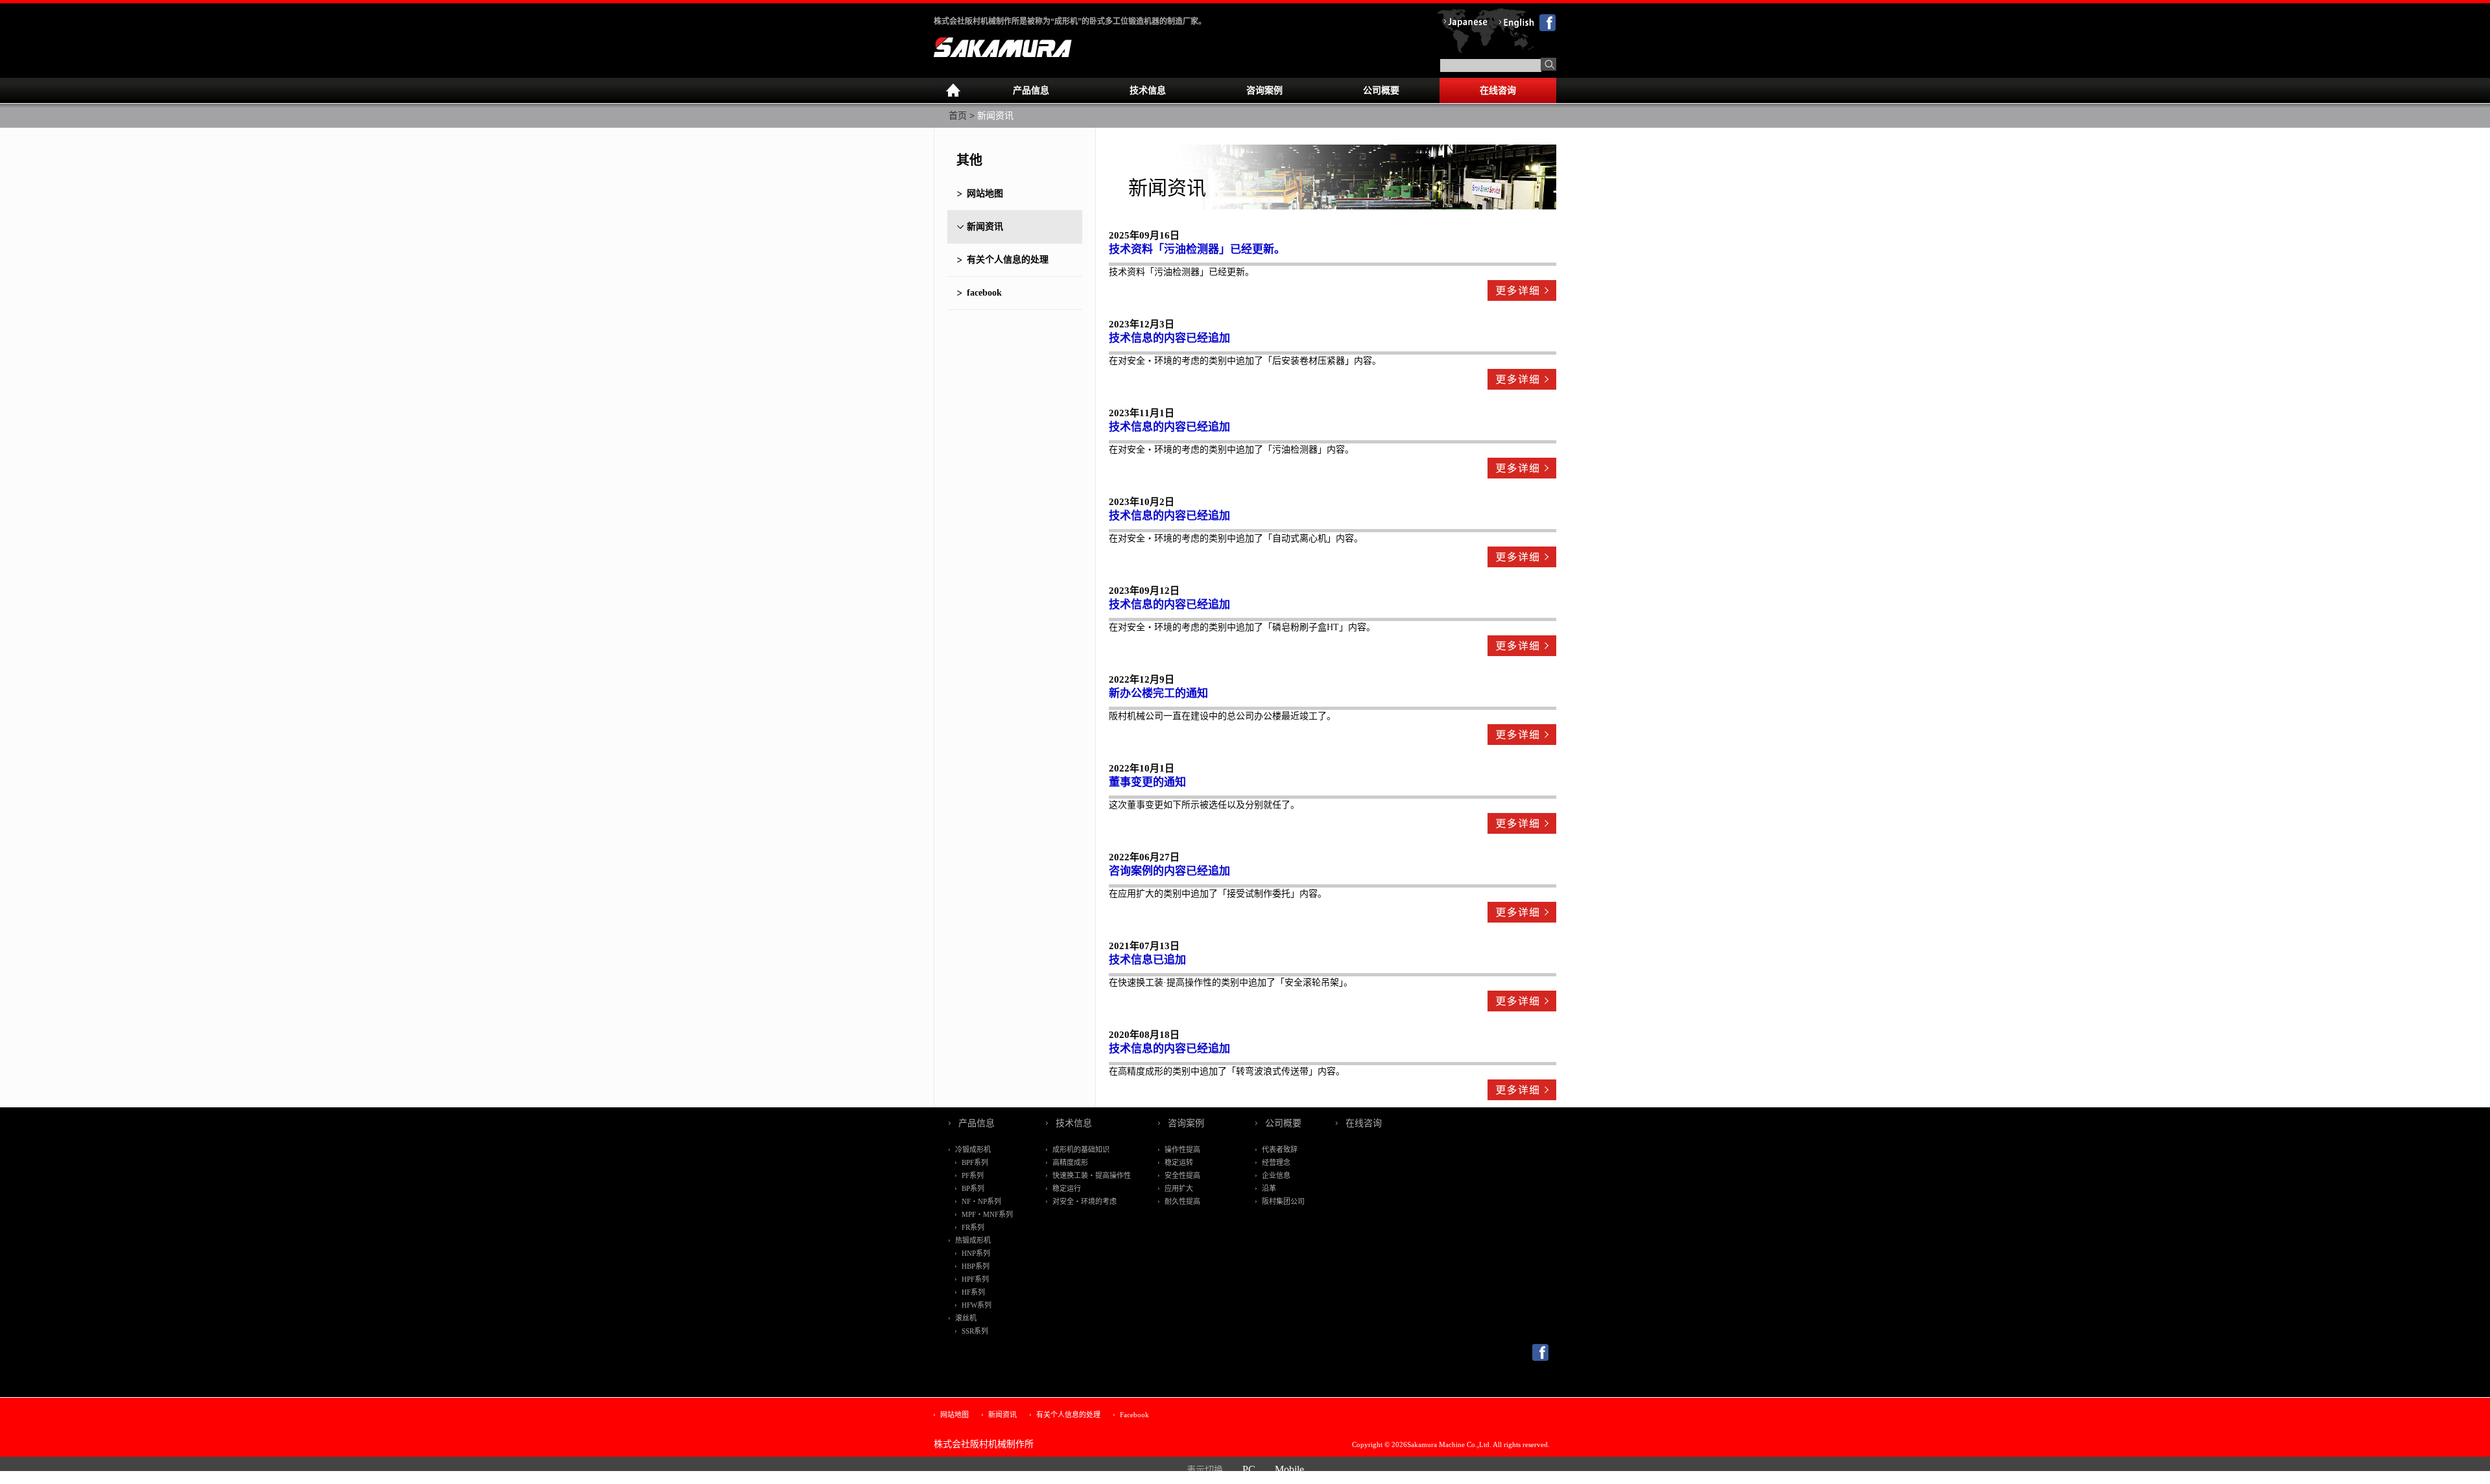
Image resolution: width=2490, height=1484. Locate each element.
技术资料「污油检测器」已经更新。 (1197, 249)
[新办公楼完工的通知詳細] (1522, 737)
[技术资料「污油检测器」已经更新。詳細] (1522, 293)
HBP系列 (976, 1266)
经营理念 (1276, 1162)
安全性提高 (1182, 1175)
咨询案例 (1264, 90)
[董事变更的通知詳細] (1522, 826)
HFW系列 (977, 1305)
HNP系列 (976, 1253)
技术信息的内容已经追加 (1169, 338)
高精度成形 (1070, 1162)
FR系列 (973, 1227)
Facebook (1134, 1415)
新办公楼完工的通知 (1158, 693)
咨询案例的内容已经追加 (1169, 871)
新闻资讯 (985, 227)
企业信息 (1276, 1175)
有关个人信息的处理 (1008, 260)
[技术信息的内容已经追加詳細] (1522, 382)
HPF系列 (975, 1279)
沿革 (1269, 1188)
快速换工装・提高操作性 (1092, 1175)
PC (1249, 1469)
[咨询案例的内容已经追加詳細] (1522, 915)
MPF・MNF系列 (987, 1214)
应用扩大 (1179, 1188)
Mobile (1289, 1469)
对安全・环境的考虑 (1085, 1201)
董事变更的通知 (1147, 782)
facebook (984, 293)
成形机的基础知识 (1081, 1149)
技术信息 (1148, 90)
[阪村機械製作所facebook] (1540, 1358)
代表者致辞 (1280, 1149)
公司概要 (1381, 90)
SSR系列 (975, 1331)
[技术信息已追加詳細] (1522, 1004)
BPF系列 (975, 1162)
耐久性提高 (1182, 1201)
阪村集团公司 (1283, 1201)
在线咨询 (1498, 90)
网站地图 (985, 194)
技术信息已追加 (1147, 960)
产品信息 (1031, 90)
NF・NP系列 (981, 1201)
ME (953, 91)
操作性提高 (1182, 1149)
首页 (958, 116)
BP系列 (973, 1188)
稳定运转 (1179, 1162)
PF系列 (973, 1175)
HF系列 (973, 1292)
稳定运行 (1067, 1188)
